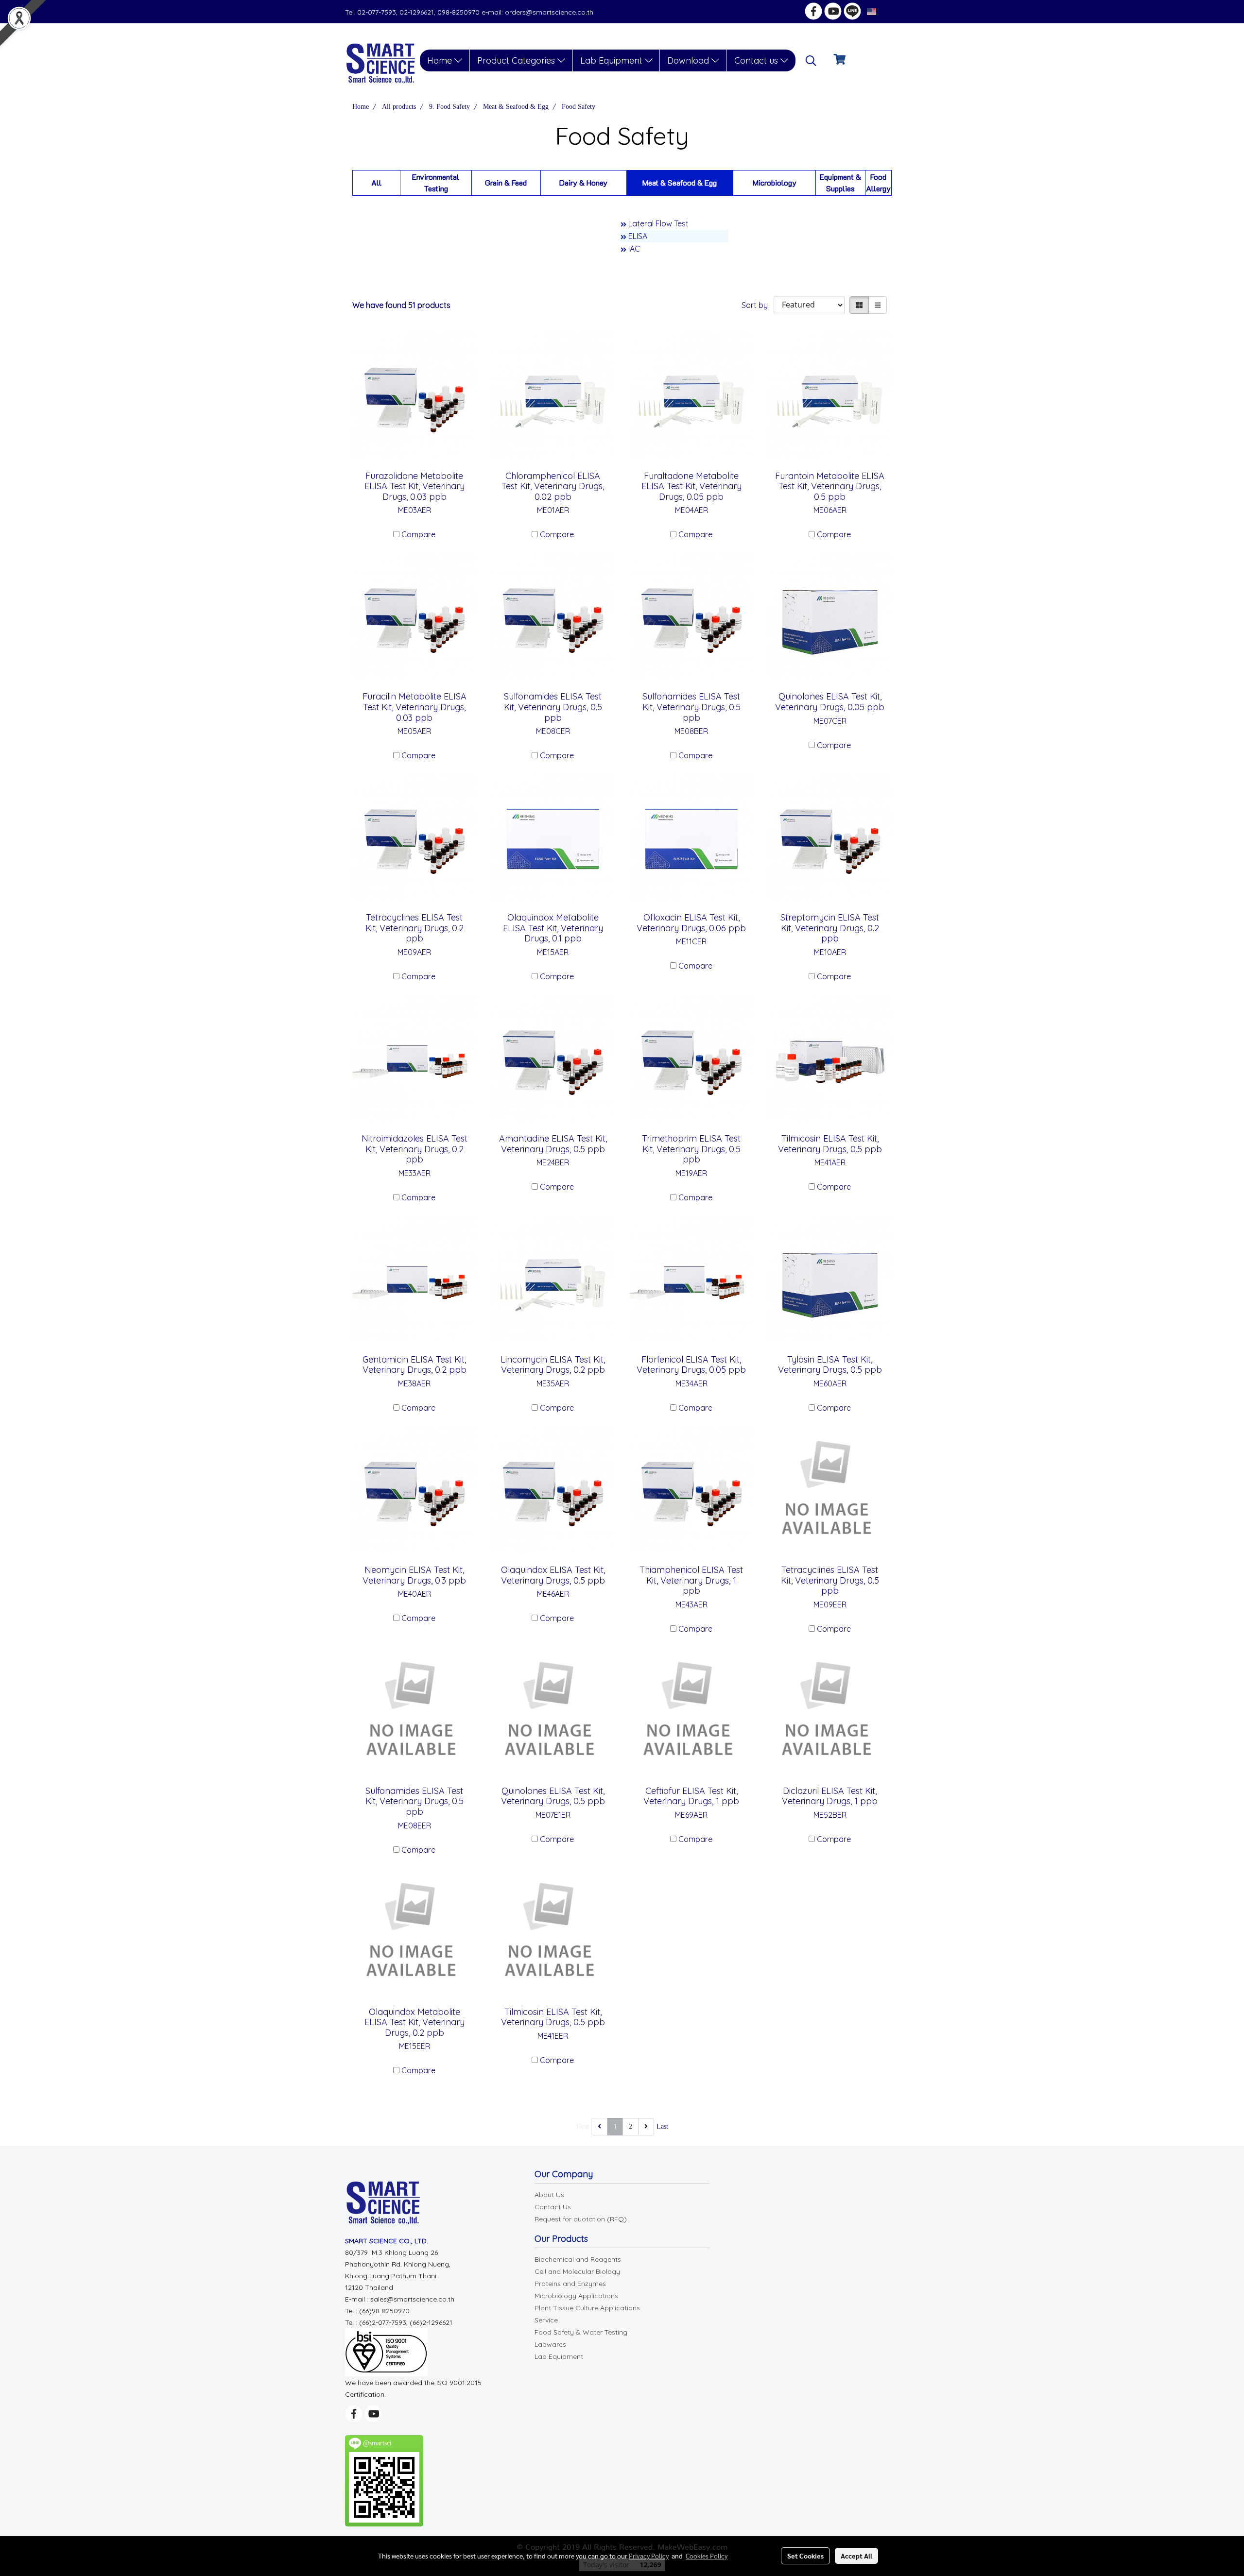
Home (441, 60)
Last (662, 2126)
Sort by (758, 305)
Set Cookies (805, 2556)
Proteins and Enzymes (570, 2284)
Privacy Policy (649, 2556)
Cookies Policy (707, 2556)
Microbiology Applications (576, 2296)
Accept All (856, 2556)
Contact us (757, 60)
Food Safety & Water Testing (581, 2332)
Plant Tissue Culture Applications (587, 2308)
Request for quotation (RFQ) (581, 2219)
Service (546, 2320)
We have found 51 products (401, 305)
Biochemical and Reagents (578, 2259)
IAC (634, 249)
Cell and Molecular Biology (577, 2271)
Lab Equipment (613, 60)
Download (689, 60)
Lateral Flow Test (658, 223)
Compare (418, 534)
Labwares (550, 2344)
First (583, 2126)
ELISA (638, 236)
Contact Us (553, 2207)
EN (883, 11)
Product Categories (517, 60)
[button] (811, 61)
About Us (549, 2195)
